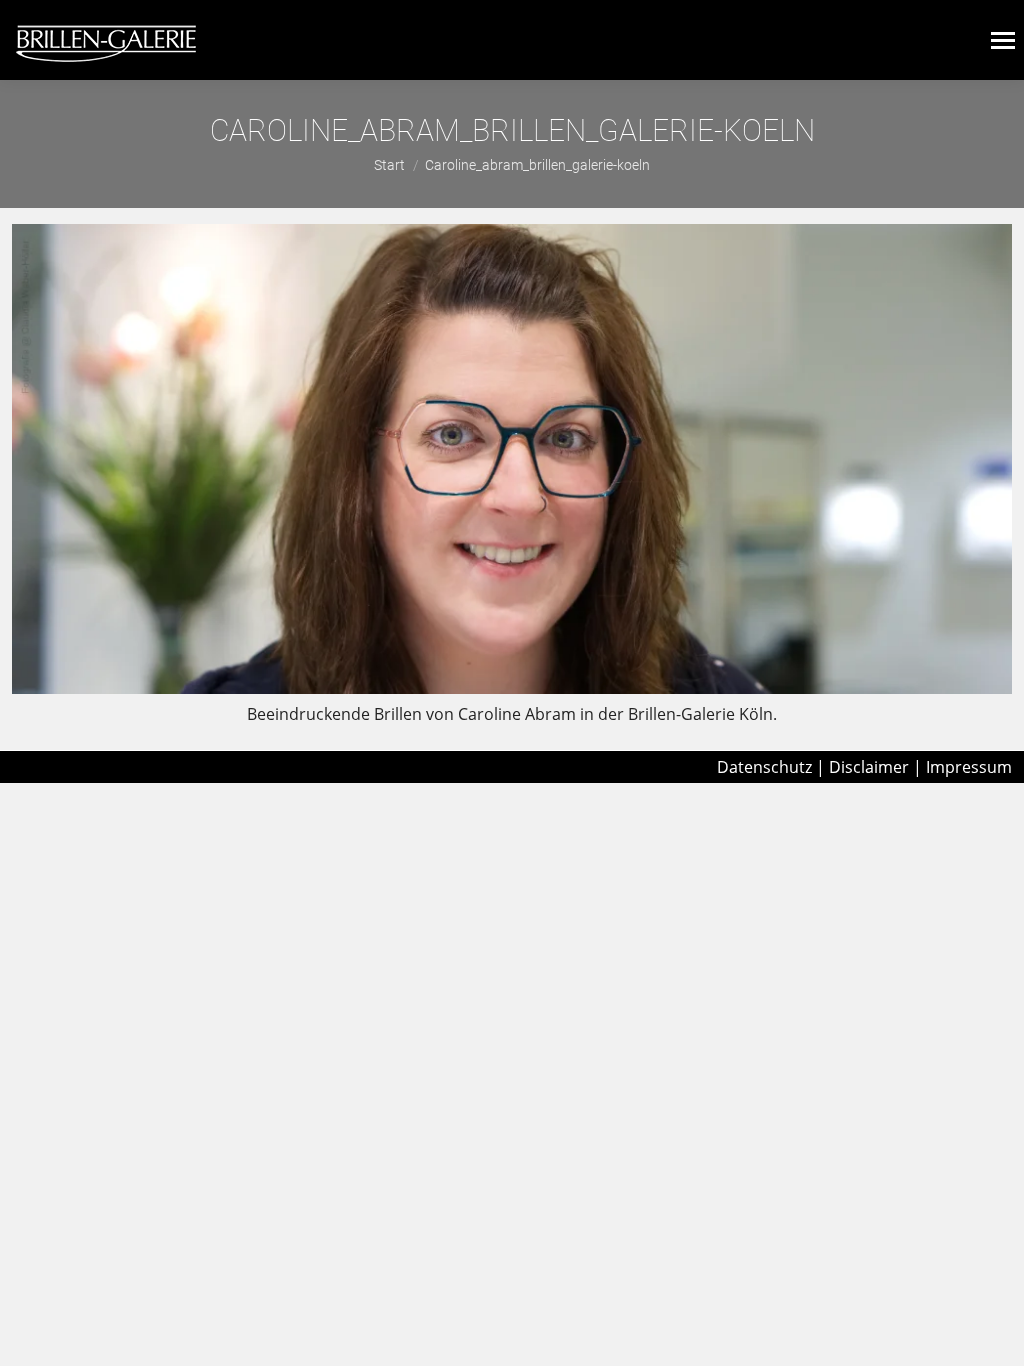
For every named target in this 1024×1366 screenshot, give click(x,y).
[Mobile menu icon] (1003, 40)
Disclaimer (869, 767)
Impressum (969, 767)
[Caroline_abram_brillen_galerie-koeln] (512, 459)
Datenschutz (764, 767)
